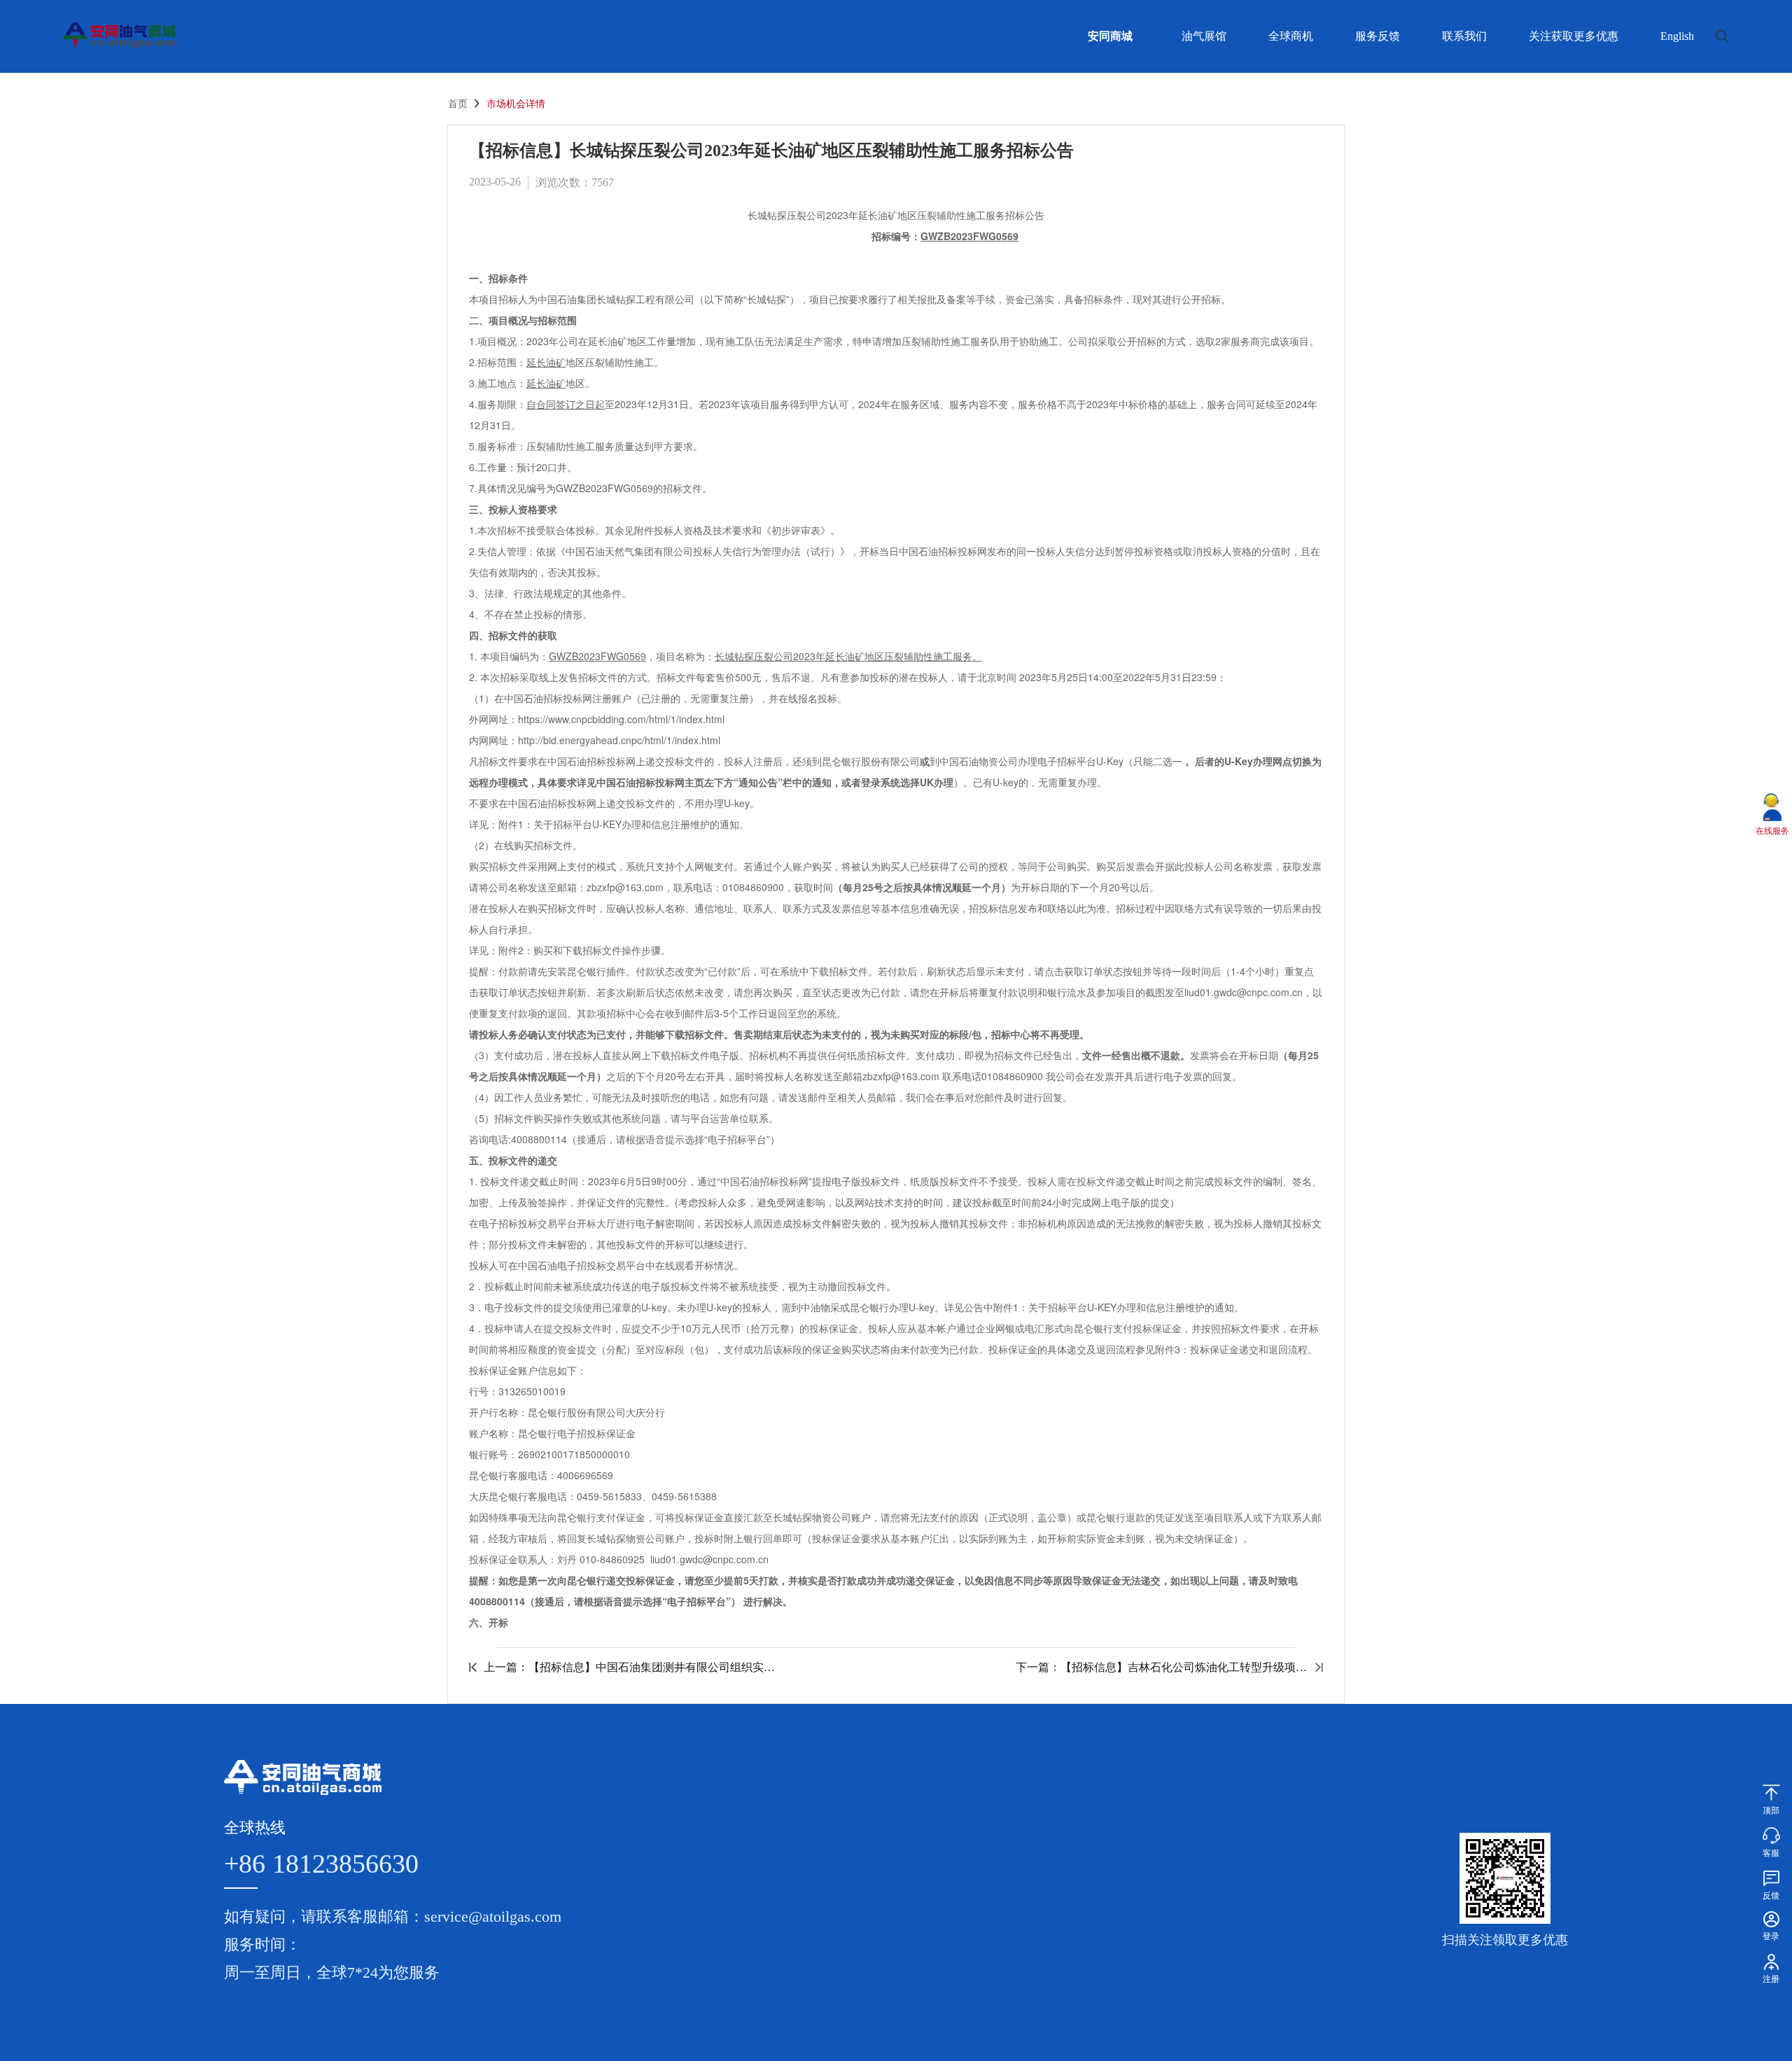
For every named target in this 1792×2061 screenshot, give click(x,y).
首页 (458, 104)
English (1677, 36)
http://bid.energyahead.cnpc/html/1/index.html (619, 740)
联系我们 (1464, 36)
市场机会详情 (516, 104)
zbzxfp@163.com (625, 887)
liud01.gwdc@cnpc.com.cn (709, 1559)
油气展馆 (1204, 36)
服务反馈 (1378, 36)
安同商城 (1110, 36)
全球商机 (1291, 36)
